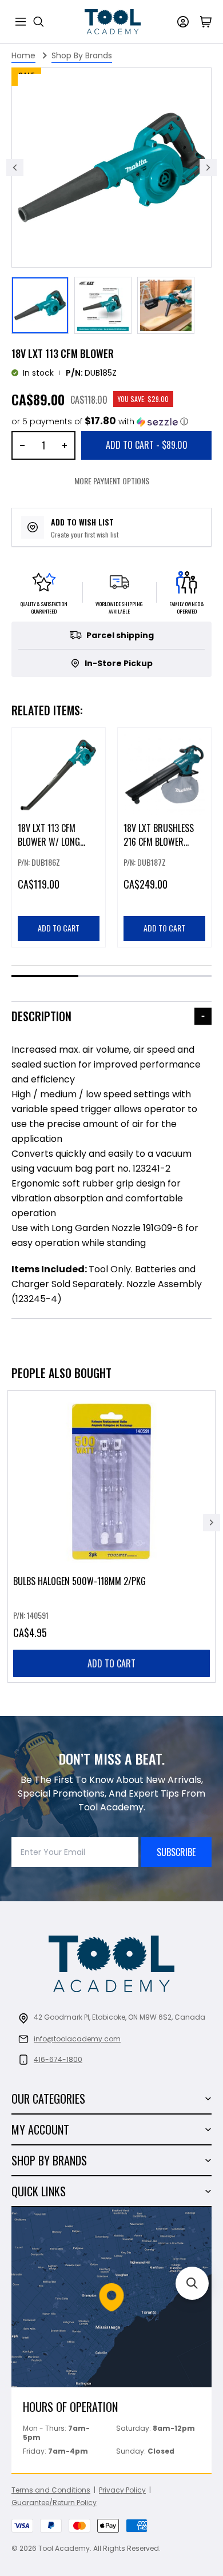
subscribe (176, 1852)
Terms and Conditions (51, 2490)
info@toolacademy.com (77, 2039)
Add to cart (111, 1663)
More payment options (112, 481)
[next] (212, 1523)
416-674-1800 (58, 2059)
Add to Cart (147, 445)
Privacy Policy (122, 2490)
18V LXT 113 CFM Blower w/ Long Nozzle (49, 842)
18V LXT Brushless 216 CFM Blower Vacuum (159, 842)
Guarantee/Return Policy (54, 2503)
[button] (100, 422)
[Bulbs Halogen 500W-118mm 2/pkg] (111, 1536)
